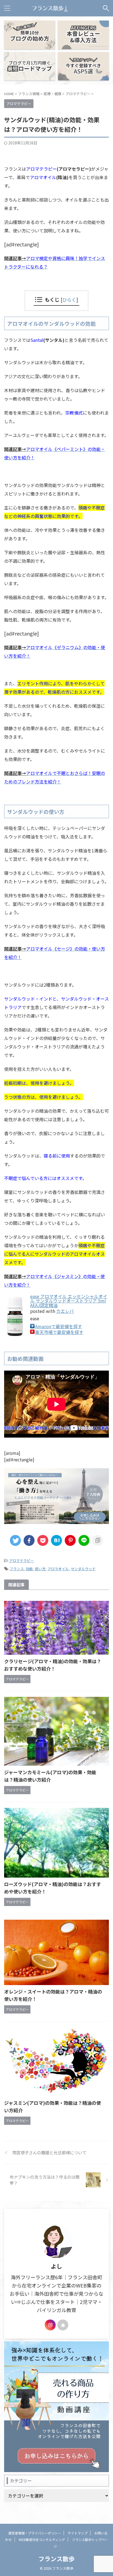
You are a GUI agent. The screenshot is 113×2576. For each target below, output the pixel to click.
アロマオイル (58, 1569)
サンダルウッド (83, 1569)
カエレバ (65, 1311)
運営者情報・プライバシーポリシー (35, 2533)
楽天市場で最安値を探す (59, 1332)
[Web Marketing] (50, 8)
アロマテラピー (22, 1561)
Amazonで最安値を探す (59, 1326)
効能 (29, 1569)
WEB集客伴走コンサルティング (42, 2539)
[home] (63, 2325)
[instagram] (50, 2325)
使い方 (40, 1569)
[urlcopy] (98, 1540)
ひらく (69, 300)
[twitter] (15, 1540)
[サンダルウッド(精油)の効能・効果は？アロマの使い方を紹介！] (56, 1540)
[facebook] (29, 1540)
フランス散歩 (56, 2558)
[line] (84, 1540)
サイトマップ (78, 2533)
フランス (17, 1569)
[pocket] (43, 1540)
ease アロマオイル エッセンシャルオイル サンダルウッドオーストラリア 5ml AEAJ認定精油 (69, 1301)
